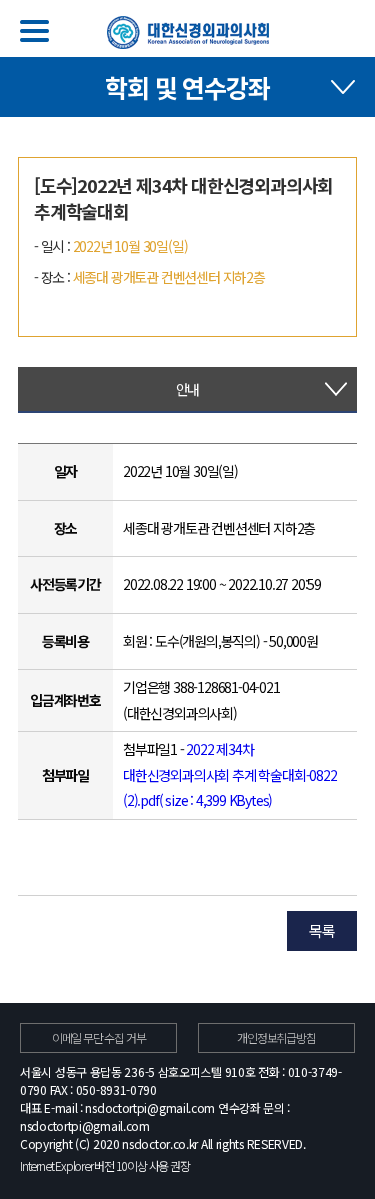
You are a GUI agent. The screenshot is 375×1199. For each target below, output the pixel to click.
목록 (322, 930)
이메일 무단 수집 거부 (99, 1037)
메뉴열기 (34, 31)
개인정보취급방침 (276, 1037)
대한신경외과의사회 (188, 32)
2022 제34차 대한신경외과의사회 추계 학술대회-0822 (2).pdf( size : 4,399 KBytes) (230, 774)
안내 (188, 389)
